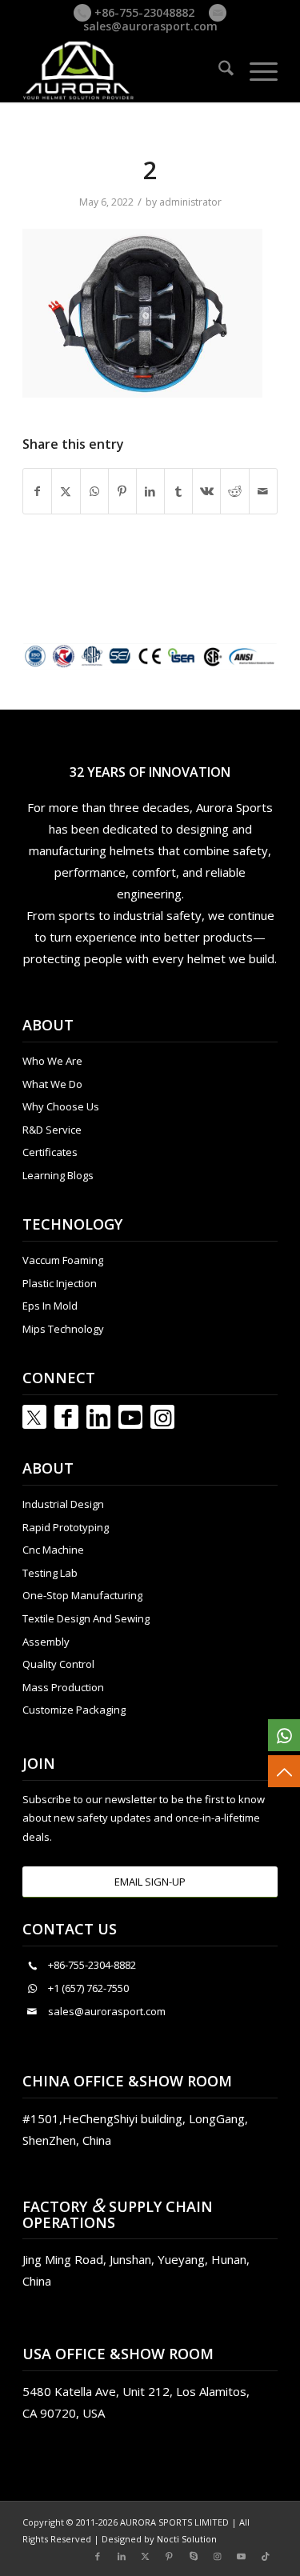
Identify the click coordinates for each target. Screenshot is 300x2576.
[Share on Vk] (206, 491)
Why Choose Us (61, 1106)
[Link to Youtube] (130, 1417)
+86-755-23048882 (143, 12)
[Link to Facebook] (66, 1417)
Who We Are (52, 1061)
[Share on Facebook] (37, 491)
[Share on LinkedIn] (150, 491)
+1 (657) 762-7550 (88, 1988)
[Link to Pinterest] (170, 2556)
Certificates (50, 1152)
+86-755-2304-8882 (92, 1965)
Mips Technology (63, 1329)
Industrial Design (63, 1504)
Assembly (46, 1642)
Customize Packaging (74, 1710)
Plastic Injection (60, 1283)
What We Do (52, 1084)
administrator (190, 202)
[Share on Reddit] (234, 491)
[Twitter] (34, 1417)
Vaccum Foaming (63, 1260)
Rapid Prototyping (66, 1527)
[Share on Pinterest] (122, 491)
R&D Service (52, 1130)
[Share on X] (66, 491)
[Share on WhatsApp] (94, 491)
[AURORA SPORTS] (124, 70)
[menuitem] (218, 70)
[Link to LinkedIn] (98, 1417)
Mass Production (63, 1687)
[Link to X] (146, 2556)
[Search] (218, 70)
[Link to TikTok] (266, 2556)
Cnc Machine (53, 1550)
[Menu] (256, 70)
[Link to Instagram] (162, 1417)
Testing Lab (50, 1573)
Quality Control (58, 1664)
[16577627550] (284, 1735)
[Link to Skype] (194, 2556)
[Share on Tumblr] (178, 491)
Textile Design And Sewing (86, 1618)
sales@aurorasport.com (150, 26)
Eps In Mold (50, 1306)
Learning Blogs (58, 1175)
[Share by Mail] (263, 491)
